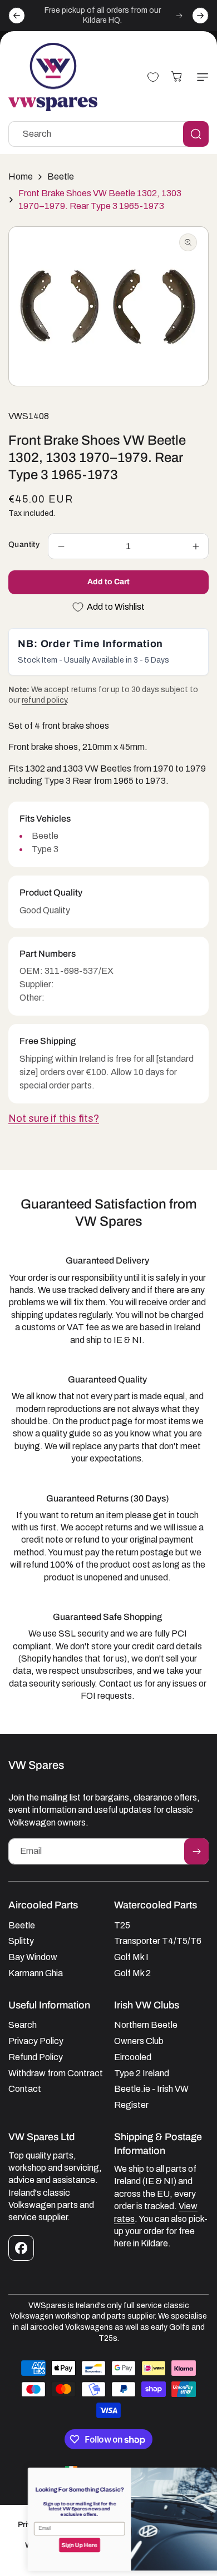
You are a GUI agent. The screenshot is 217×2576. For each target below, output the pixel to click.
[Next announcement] (200, 16)
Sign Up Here (57, 2545)
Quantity (24, 544)
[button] (200, 77)
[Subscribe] (196, 1851)
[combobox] (108, 134)
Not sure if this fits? (54, 1118)
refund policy (44, 700)
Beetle (61, 176)
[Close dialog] (205, 2475)
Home (21, 176)
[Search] (196, 134)
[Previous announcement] (17, 16)
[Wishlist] (153, 77)
